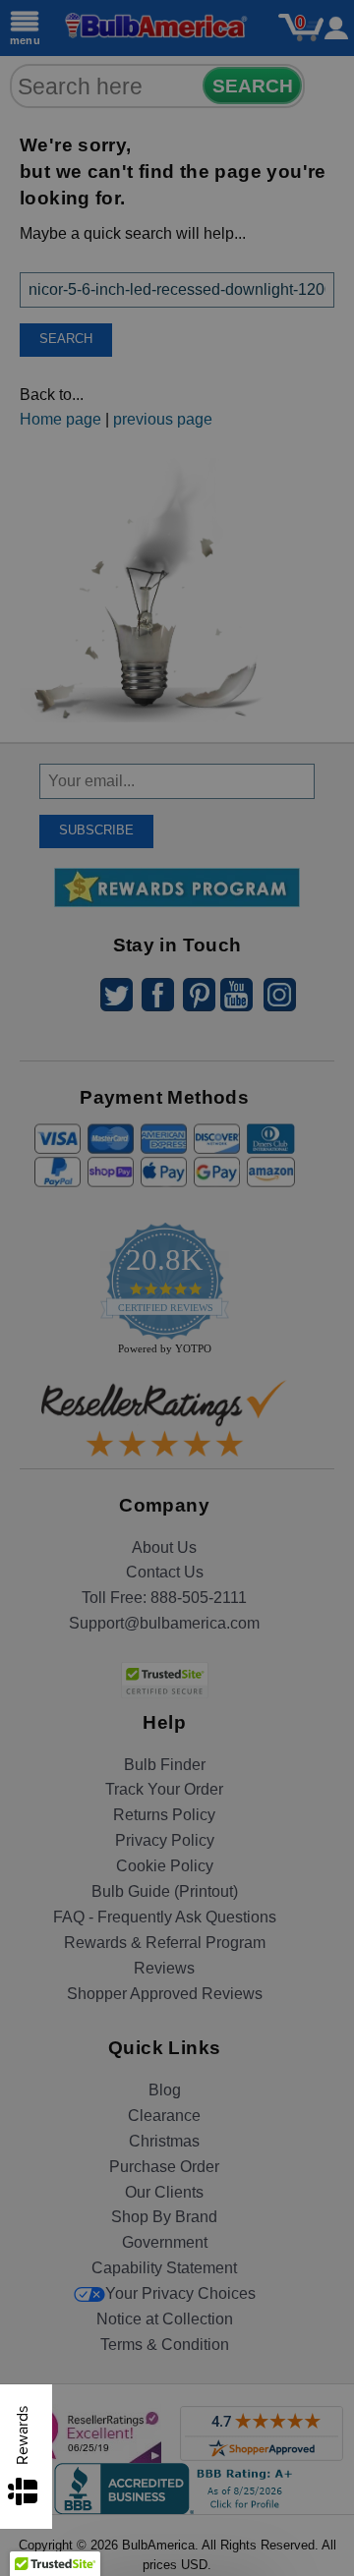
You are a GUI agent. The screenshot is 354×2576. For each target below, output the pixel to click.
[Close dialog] (327, 1127)
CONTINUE (177, 1405)
